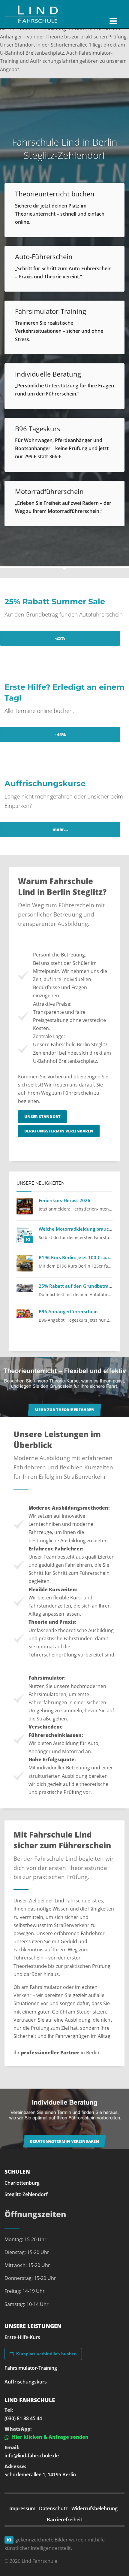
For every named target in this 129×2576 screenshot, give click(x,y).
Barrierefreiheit (64, 2520)
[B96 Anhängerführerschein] (25, 1314)
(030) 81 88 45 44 (23, 2418)
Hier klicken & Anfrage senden (50, 2437)
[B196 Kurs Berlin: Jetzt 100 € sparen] (25, 1263)
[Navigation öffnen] (113, 21)
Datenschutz (53, 2508)
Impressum (22, 2508)
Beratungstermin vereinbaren (59, 1131)
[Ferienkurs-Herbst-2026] (25, 1206)
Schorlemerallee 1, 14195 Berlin (40, 2474)
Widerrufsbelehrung (94, 2508)
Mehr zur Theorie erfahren (64, 1410)
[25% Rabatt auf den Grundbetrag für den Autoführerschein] (25, 1288)
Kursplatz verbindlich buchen (46, 2354)
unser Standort (42, 1117)
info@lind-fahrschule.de (32, 2456)
